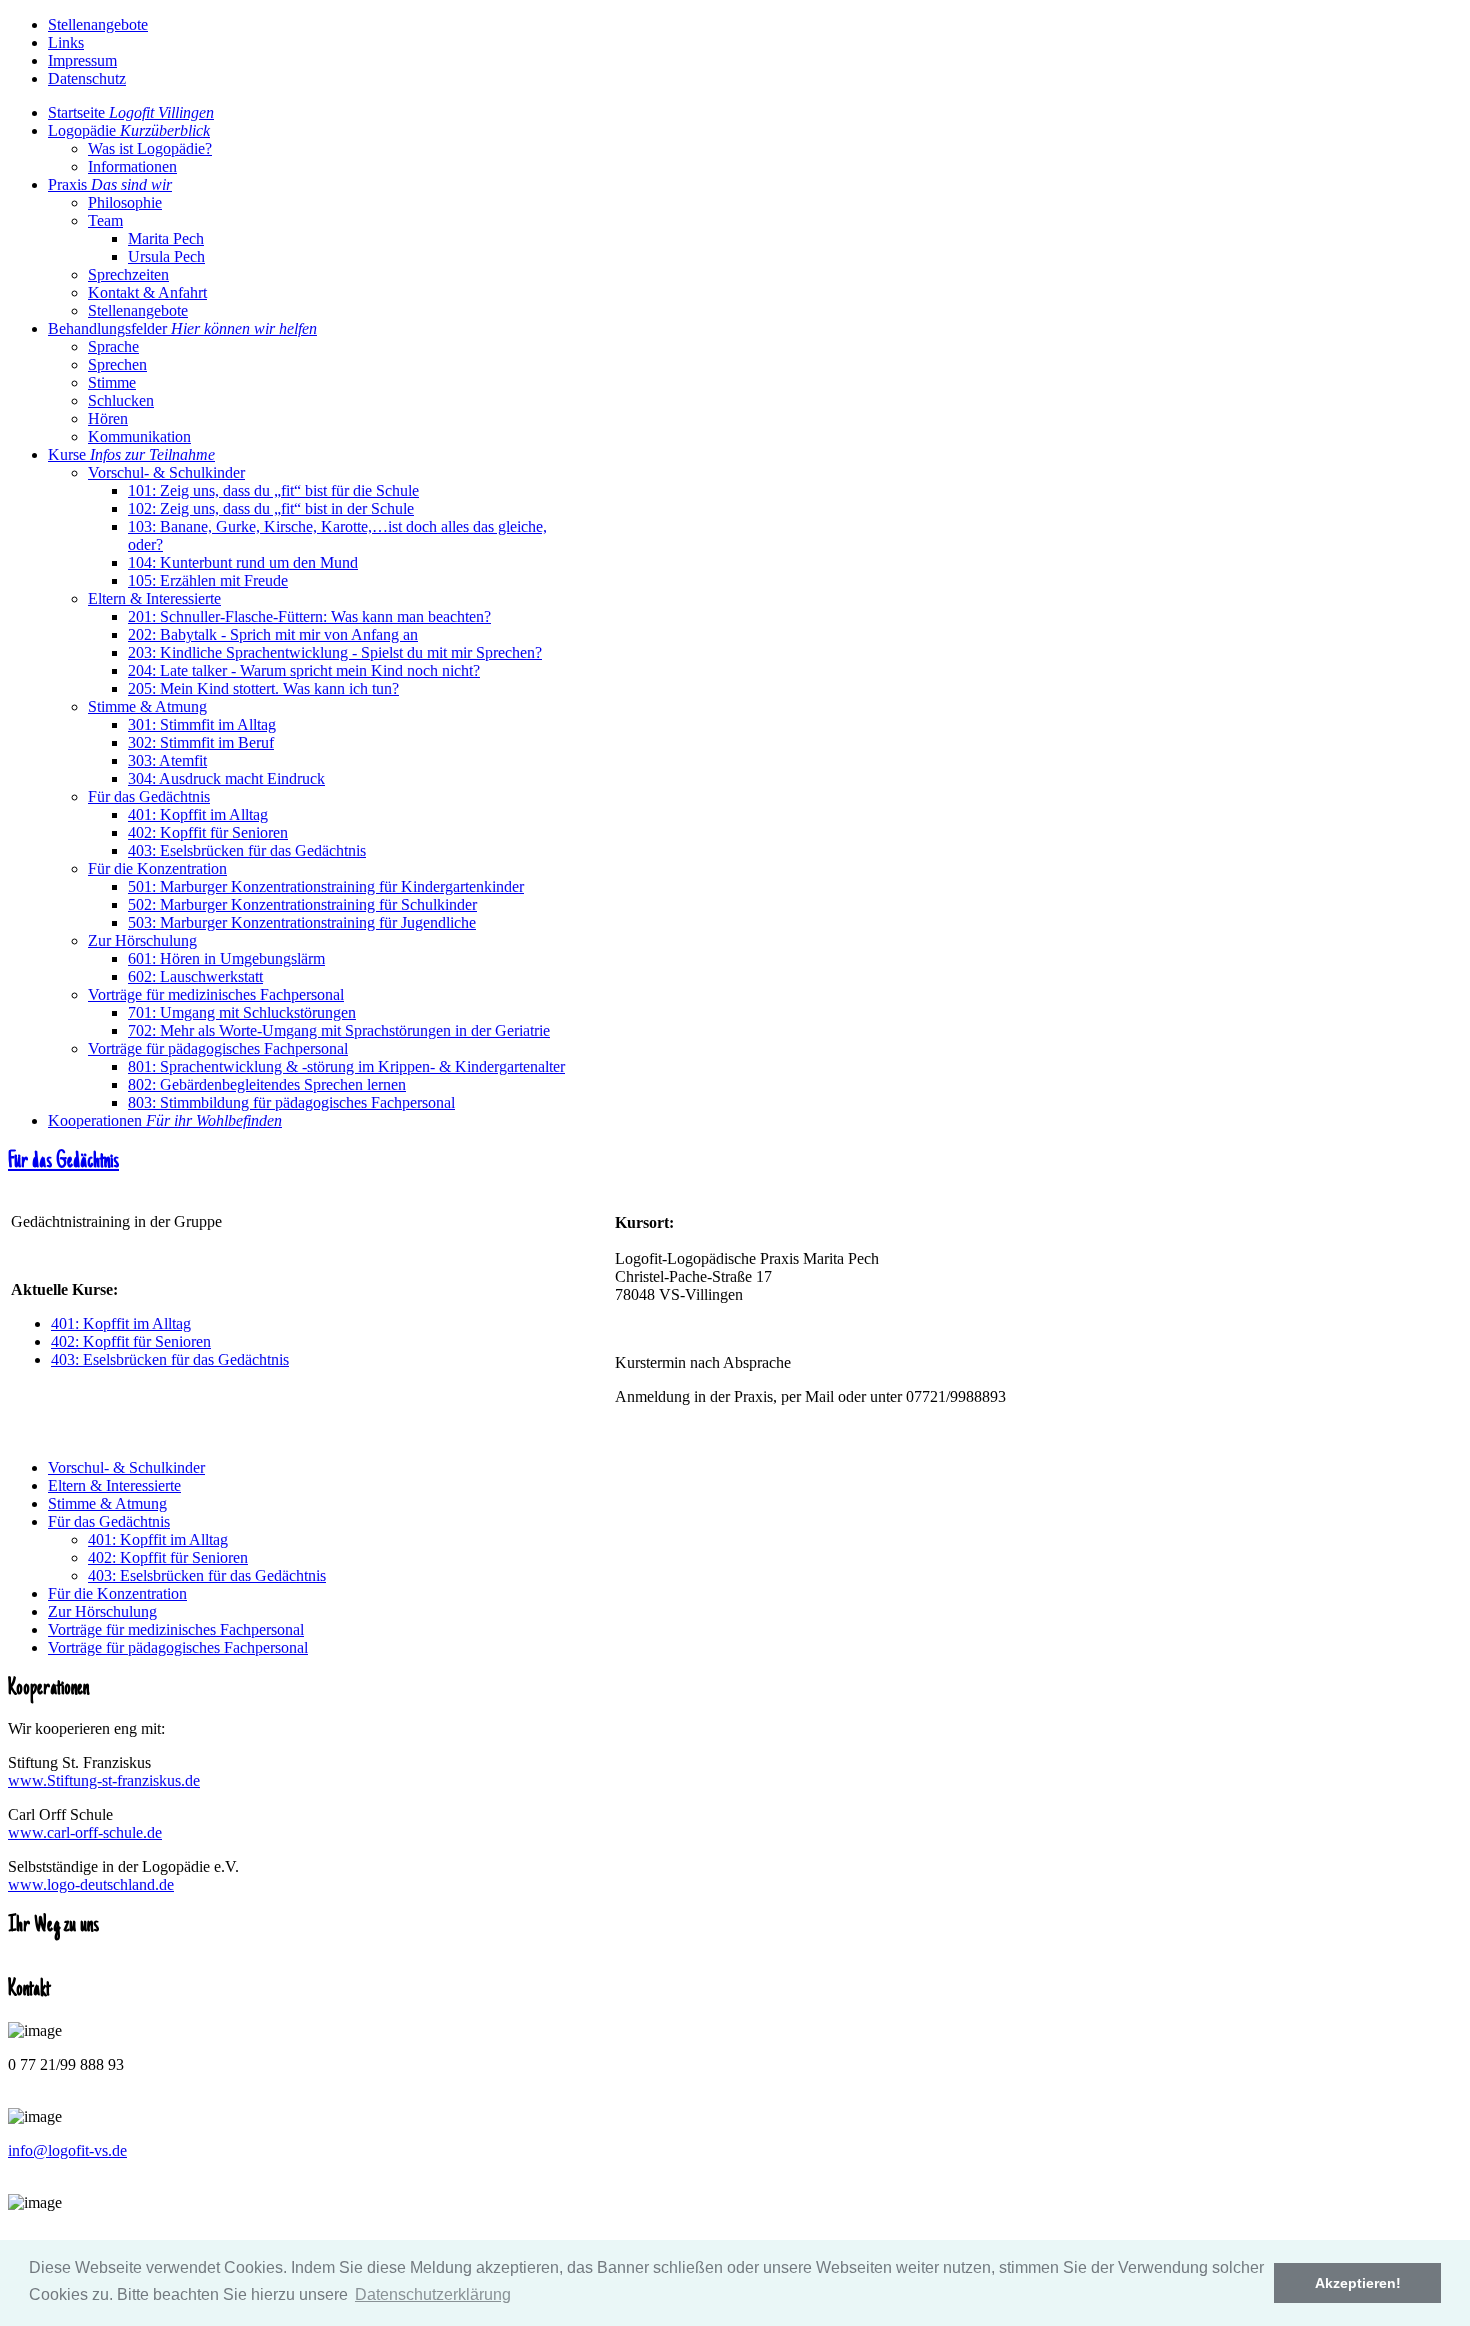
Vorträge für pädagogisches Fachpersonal (178, 1647)
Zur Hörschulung (102, 1611)
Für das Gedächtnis (63, 1162)
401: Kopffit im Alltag (121, 1323)
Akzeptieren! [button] (1358, 2283)
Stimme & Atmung (107, 1503)
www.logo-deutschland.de (91, 1884)
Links (66, 42)
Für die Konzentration (117, 1593)
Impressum (82, 60)
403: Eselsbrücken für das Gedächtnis (170, 1359)
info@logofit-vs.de (67, 2150)
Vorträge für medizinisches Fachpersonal (176, 1629)
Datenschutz (87, 78)
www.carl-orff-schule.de (85, 1832)
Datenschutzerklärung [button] (433, 2294)
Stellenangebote (98, 24)
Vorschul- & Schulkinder (126, 1467)
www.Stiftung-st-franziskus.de (104, 1780)
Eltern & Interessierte (114, 1485)
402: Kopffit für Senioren (131, 1341)
